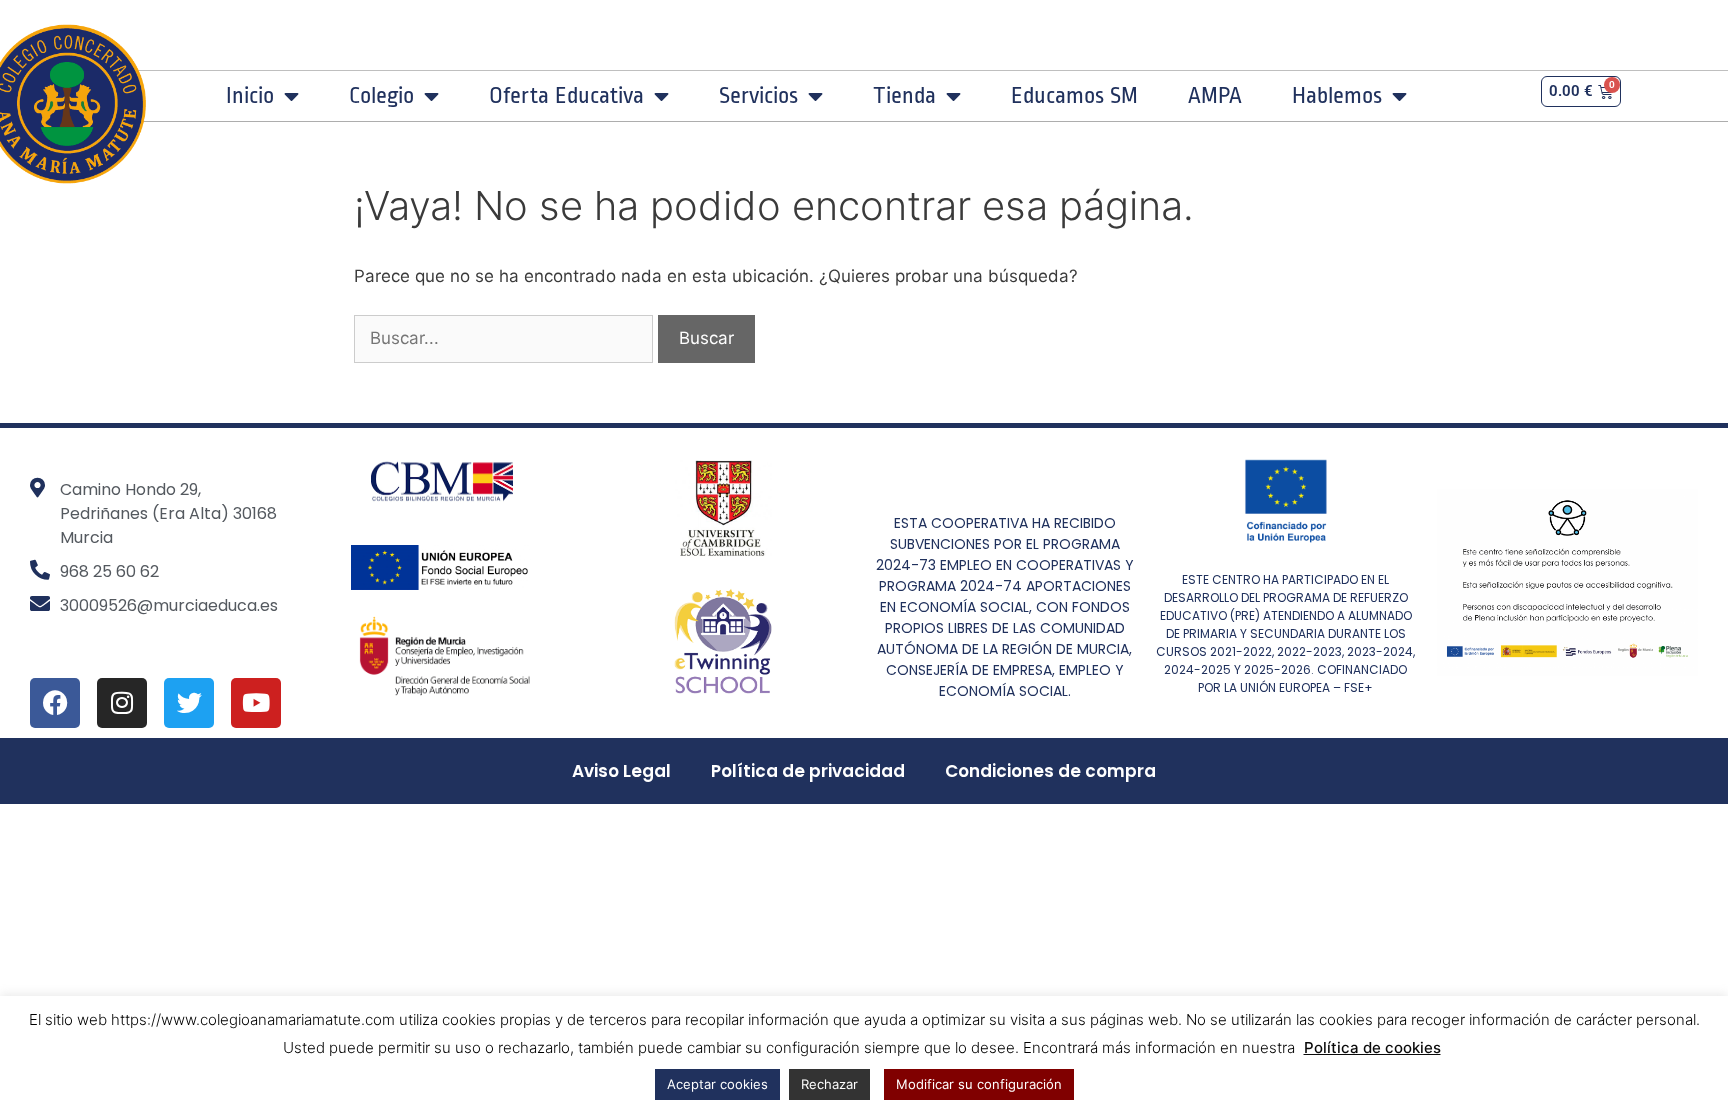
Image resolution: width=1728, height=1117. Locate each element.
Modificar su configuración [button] (979, 1084)
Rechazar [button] (829, 1084)
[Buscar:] (506, 338)
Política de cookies (1372, 1047)
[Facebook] (55, 703)
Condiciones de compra (1050, 771)
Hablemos (1337, 96)
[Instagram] (122, 703)
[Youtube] (256, 703)
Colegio (381, 96)
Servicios (758, 96)
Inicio (250, 96)
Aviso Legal (621, 771)
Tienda (904, 96)
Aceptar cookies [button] (717, 1084)
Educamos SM (1074, 96)
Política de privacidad (808, 771)
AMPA (1215, 96)
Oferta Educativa (566, 96)
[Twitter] (189, 703)
